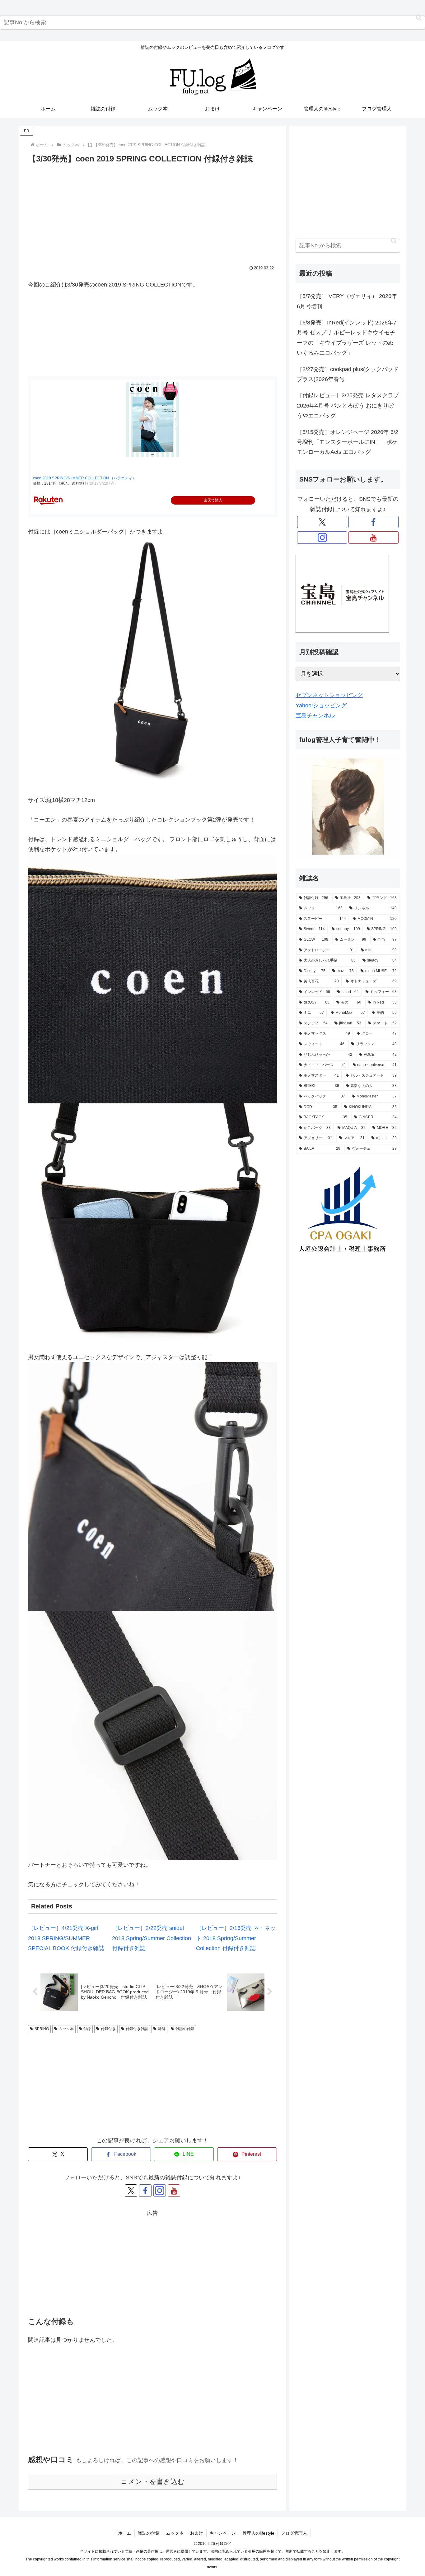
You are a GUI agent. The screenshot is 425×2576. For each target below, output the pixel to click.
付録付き (108, 2029)
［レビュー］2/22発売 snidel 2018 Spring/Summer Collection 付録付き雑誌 (152, 1938)
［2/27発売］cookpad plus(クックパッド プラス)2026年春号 (348, 374)
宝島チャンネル (315, 715)
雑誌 (162, 2029)
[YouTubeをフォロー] (174, 2191)
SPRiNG (42, 2029)
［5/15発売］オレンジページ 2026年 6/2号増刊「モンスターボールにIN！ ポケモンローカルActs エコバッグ (348, 442)
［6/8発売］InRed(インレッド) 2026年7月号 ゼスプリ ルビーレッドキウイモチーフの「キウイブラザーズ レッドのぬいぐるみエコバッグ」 (347, 338)
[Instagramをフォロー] (160, 2191)
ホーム (125, 2533)
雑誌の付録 (185, 2029)
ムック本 (66, 2029)
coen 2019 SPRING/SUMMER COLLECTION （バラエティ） (84, 478)
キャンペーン (223, 2533)
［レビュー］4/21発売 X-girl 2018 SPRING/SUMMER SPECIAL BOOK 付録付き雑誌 (66, 1938)
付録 (87, 2029)
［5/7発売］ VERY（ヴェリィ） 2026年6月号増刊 (347, 301)
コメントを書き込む (153, 2482)
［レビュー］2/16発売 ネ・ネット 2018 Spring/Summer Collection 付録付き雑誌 (236, 1938)
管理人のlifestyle (258, 2533)
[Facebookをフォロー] (145, 2191)
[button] (419, 18)
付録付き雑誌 (137, 2029)
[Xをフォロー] (131, 2191)
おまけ (197, 2533)
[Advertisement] (152, 212)
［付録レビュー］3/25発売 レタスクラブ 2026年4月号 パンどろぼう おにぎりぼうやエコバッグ (348, 405)
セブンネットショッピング (329, 695)
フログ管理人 (294, 2533)
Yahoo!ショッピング (321, 706)
